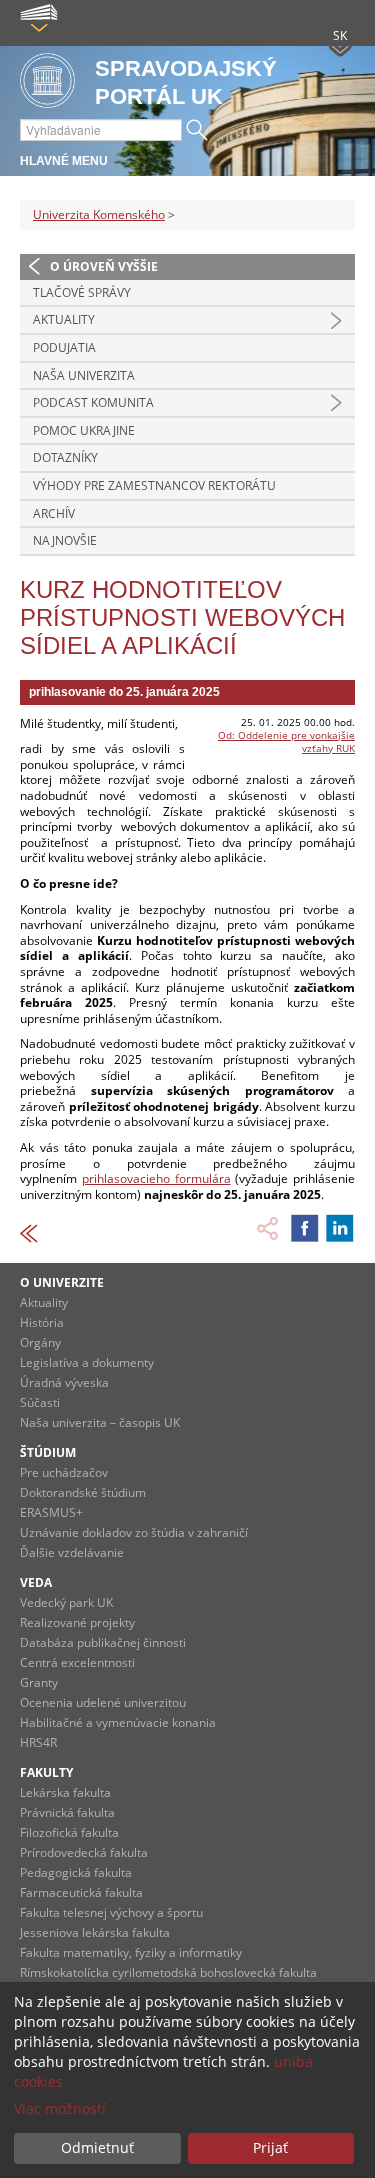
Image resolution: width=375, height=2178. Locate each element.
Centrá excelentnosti (77, 1662)
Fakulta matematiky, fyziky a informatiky (131, 1952)
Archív (54, 513)
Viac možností (60, 2108)
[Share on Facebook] (305, 1228)
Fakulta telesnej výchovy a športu (111, 1912)
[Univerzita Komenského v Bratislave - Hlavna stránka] (47, 81)
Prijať (270, 2147)
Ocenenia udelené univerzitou (103, 1702)
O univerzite (62, 1282)
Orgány (40, 1342)
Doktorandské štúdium (83, 1492)
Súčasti (40, 1402)
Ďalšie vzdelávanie (72, 1552)
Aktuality (64, 319)
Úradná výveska (64, 1382)
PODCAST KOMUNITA (93, 402)
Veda (36, 1582)
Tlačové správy (82, 292)
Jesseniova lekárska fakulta (95, 1932)
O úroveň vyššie (104, 266)
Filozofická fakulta (69, 1832)
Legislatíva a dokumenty (87, 1362)
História (42, 1322)
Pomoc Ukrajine (84, 430)
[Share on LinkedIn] (340, 1228)
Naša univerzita (84, 375)
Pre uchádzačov (64, 1472)
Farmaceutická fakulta (81, 1892)
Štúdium (48, 1452)
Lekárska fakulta (65, 1792)
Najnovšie (65, 540)
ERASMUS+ (51, 1512)
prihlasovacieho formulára (156, 1178)
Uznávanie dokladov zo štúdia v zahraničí (134, 1532)
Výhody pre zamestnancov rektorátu (154, 485)
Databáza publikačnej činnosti (103, 1642)
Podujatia (64, 347)
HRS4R (38, 1742)
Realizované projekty (77, 1622)
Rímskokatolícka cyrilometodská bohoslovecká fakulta (168, 1972)
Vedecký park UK (66, 1602)
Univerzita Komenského (99, 214)
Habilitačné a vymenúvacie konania (118, 1722)
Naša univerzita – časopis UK (100, 1422)
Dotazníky (65, 457)
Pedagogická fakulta (76, 1872)
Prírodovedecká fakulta (84, 1852)
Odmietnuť (97, 2147)
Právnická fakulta (67, 1812)
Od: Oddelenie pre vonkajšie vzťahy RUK (286, 741)
